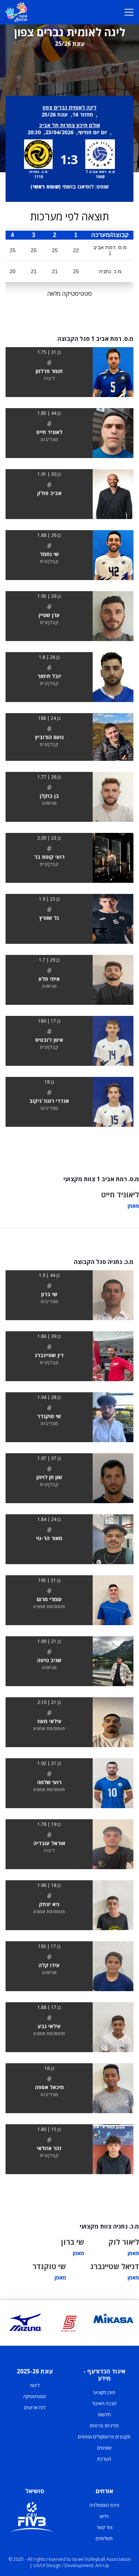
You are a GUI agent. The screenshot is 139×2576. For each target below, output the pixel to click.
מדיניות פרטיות (104, 2426)
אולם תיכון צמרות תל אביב (69, 125)
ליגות (35, 2385)
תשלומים (104, 2538)
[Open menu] (129, 12)
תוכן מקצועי (104, 2392)
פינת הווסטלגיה (104, 2505)
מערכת (104, 2459)
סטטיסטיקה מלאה (69, 294)
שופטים (104, 2448)
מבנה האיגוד (104, 2403)
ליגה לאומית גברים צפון (69, 107)
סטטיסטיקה (35, 2396)
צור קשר (104, 2527)
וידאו (104, 2516)
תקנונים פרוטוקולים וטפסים (104, 2437)
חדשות (104, 2414)
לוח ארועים (35, 2407)
